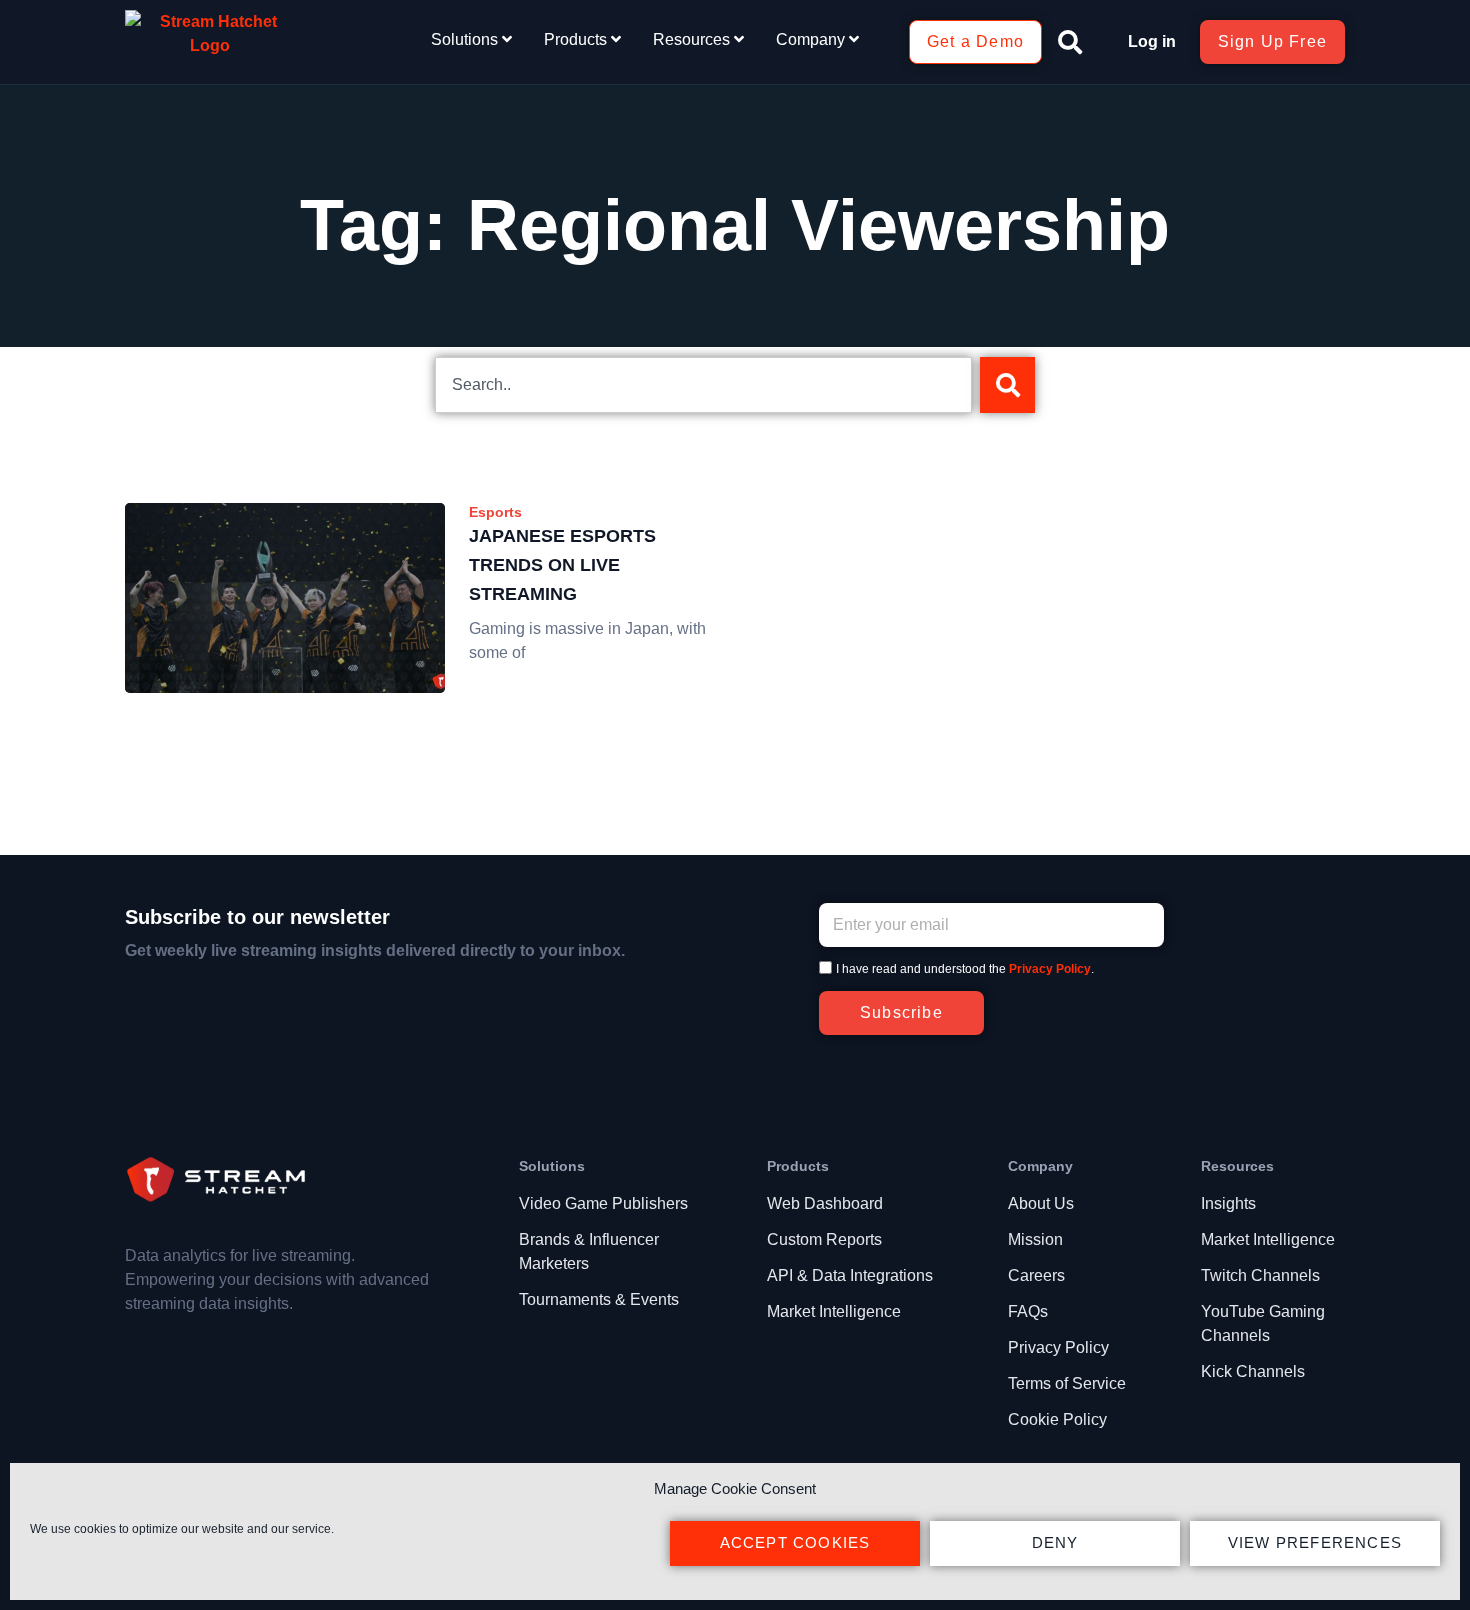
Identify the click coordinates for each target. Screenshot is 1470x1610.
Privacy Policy (1050, 969)
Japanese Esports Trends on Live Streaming (562, 565)
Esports (495, 512)
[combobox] (703, 385)
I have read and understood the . (965, 969)
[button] (1070, 42)
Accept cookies (795, 1542)
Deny (1055, 1542)
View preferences (1315, 1542)
